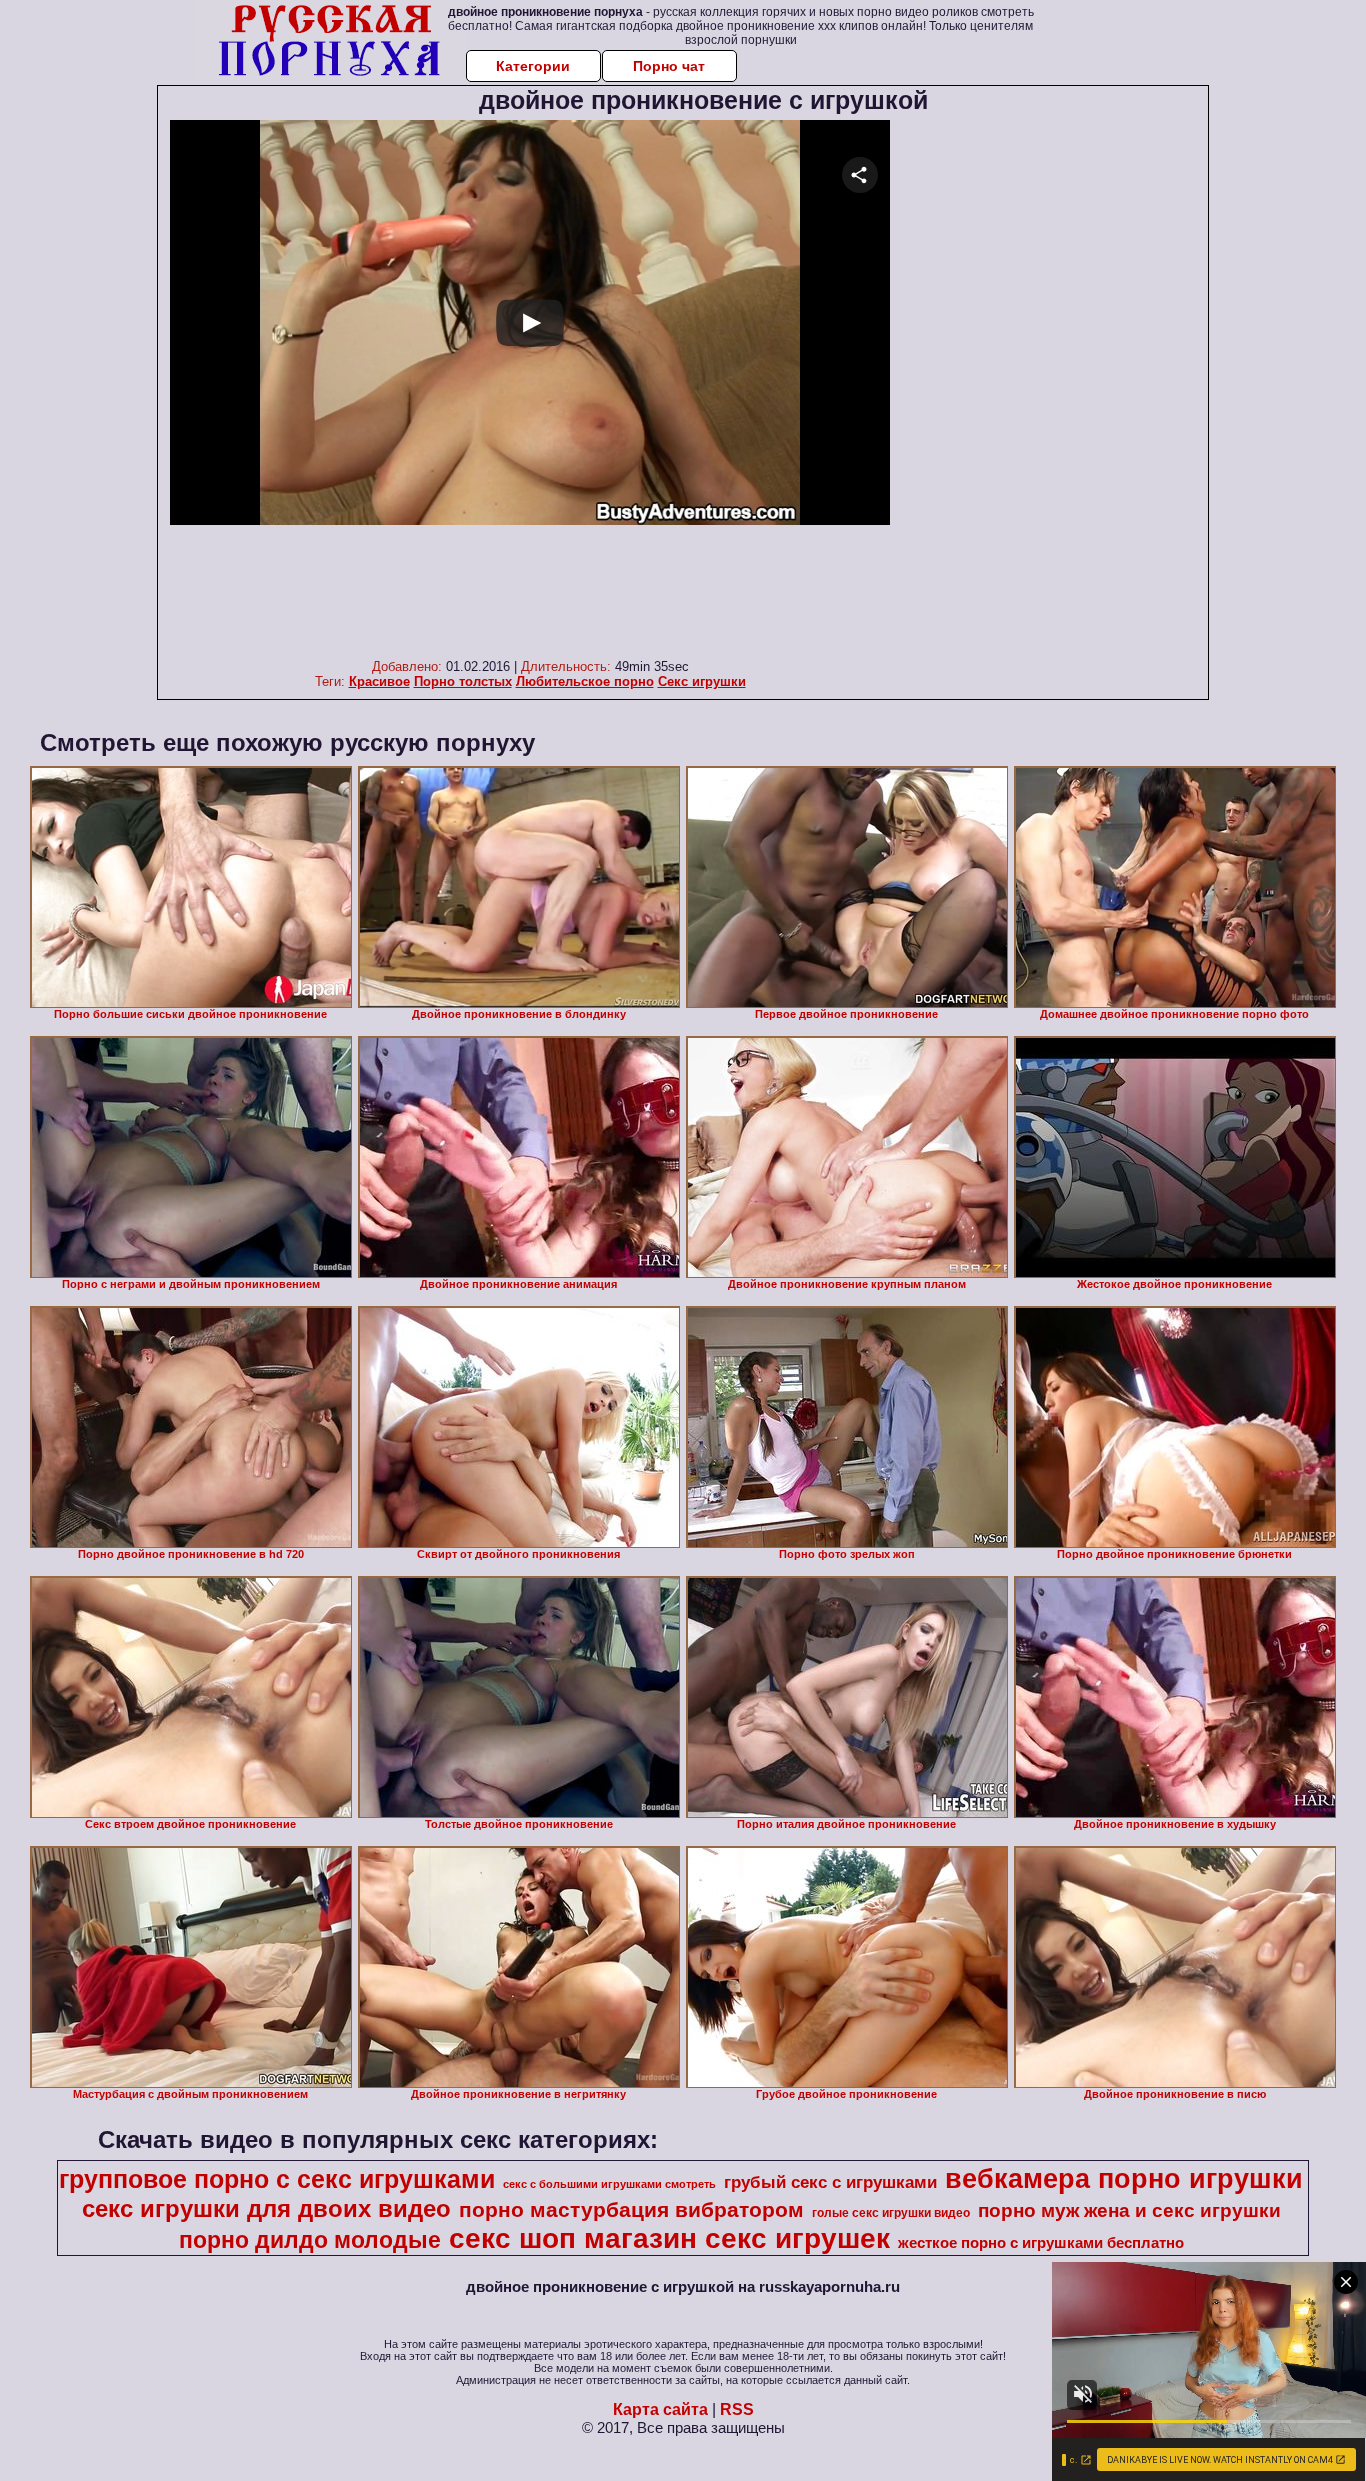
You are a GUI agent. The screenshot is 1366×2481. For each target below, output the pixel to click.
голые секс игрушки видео (891, 2213)
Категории (533, 66)
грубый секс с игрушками (830, 2182)
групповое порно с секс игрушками (277, 2179)
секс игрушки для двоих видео (266, 2208)
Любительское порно (585, 681)
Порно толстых (463, 681)
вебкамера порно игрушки (1124, 2179)
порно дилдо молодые (310, 2240)
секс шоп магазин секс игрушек (669, 2238)
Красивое (379, 681)
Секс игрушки (702, 681)
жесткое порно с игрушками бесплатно (1041, 2243)
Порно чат (669, 66)
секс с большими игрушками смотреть (609, 2184)
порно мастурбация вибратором (631, 2210)
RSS (737, 2409)
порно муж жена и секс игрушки (1129, 2210)
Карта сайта (660, 2409)
